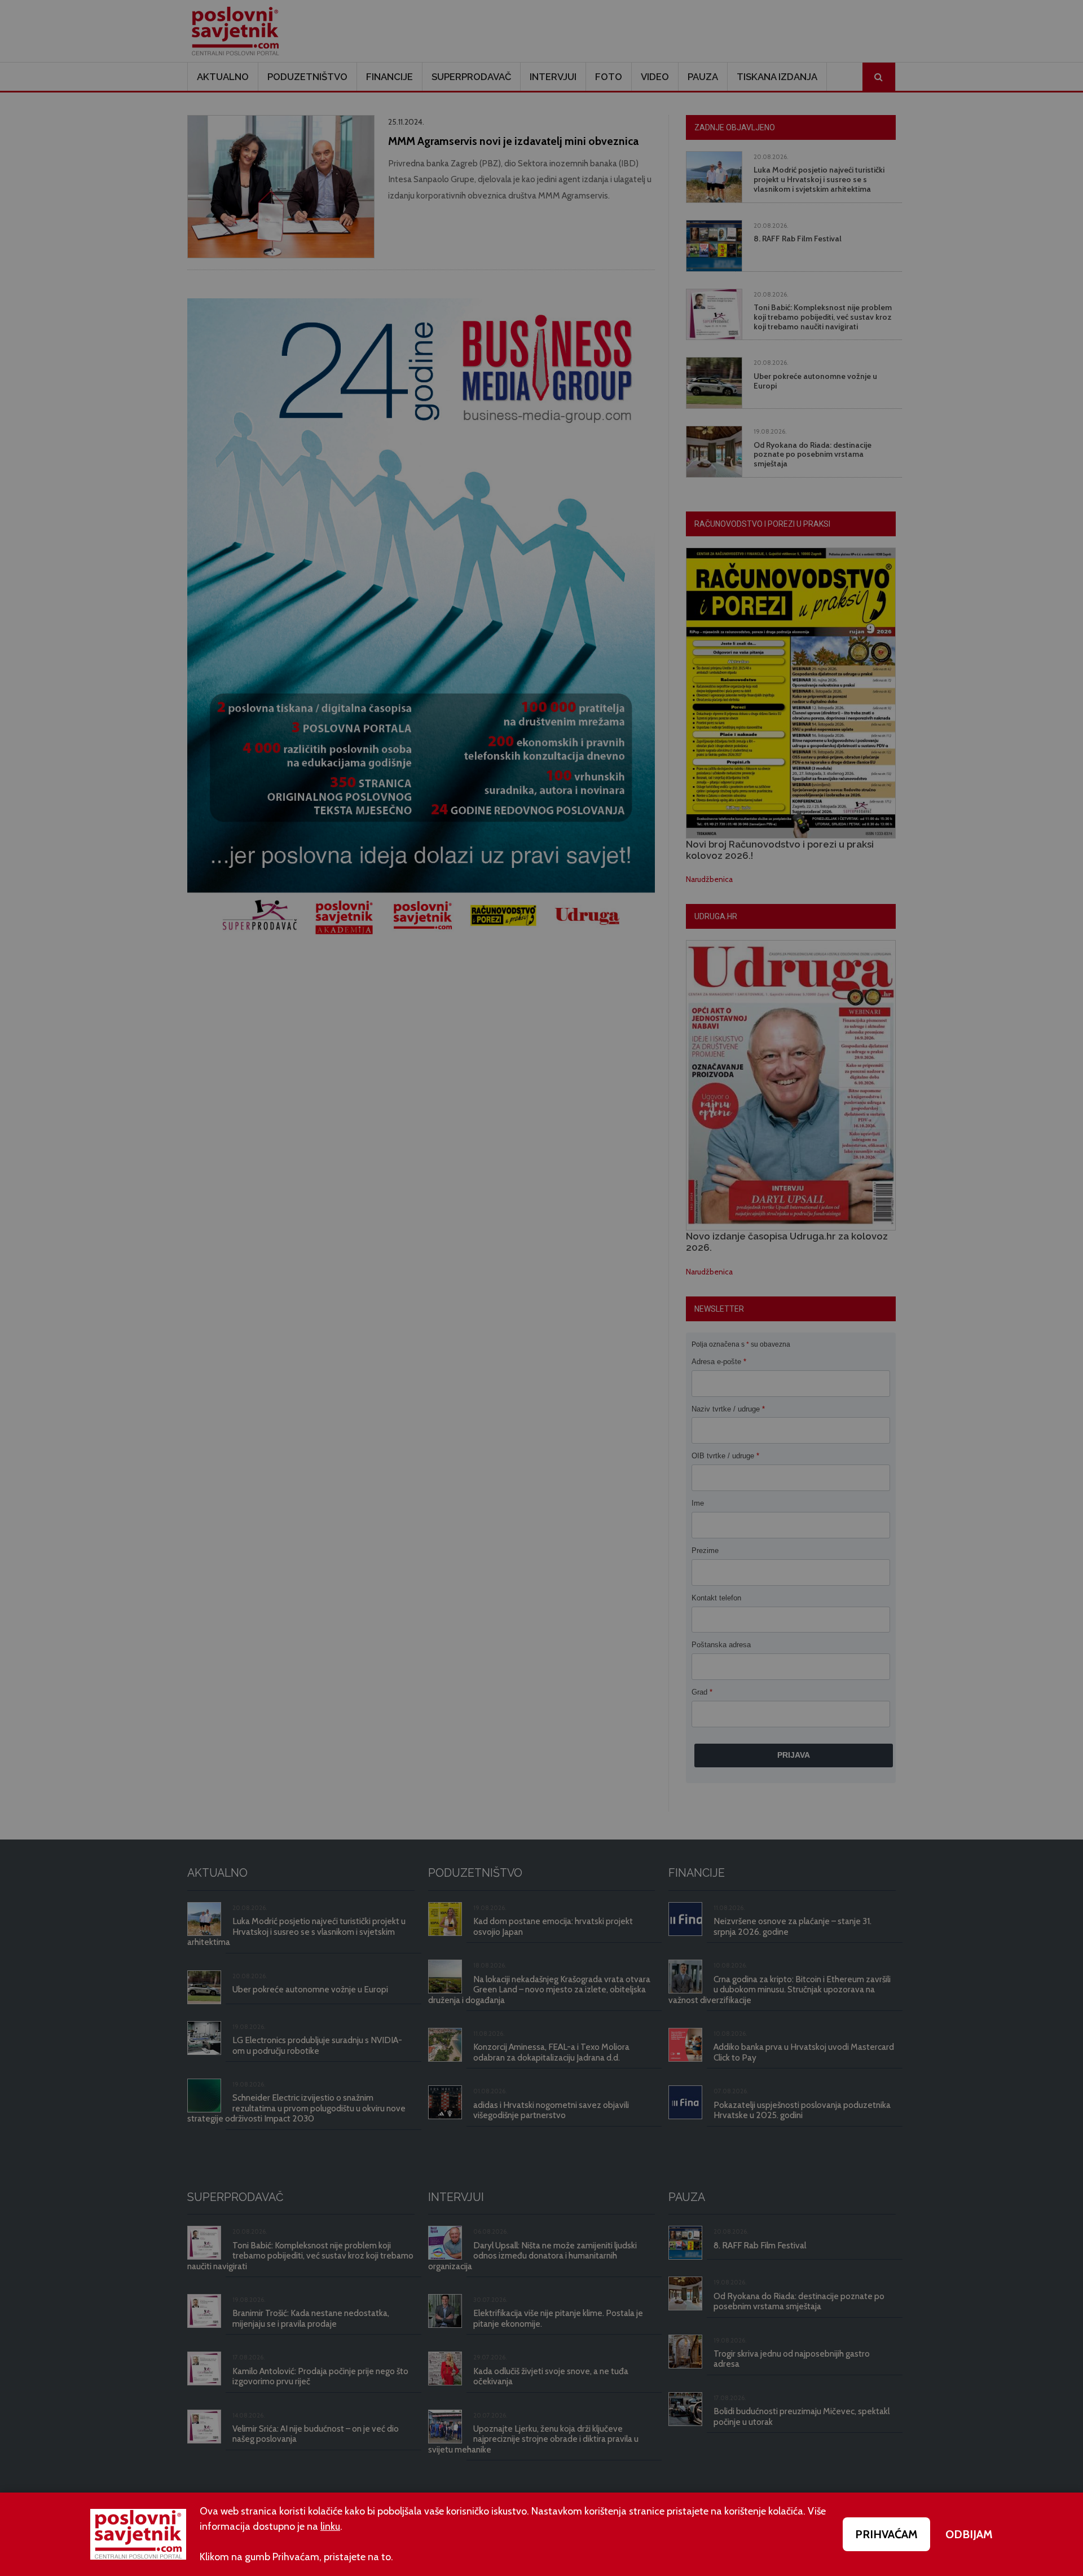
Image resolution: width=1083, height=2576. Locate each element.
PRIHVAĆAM (886, 2534)
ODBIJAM (969, 2534)
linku (330, 2526)
